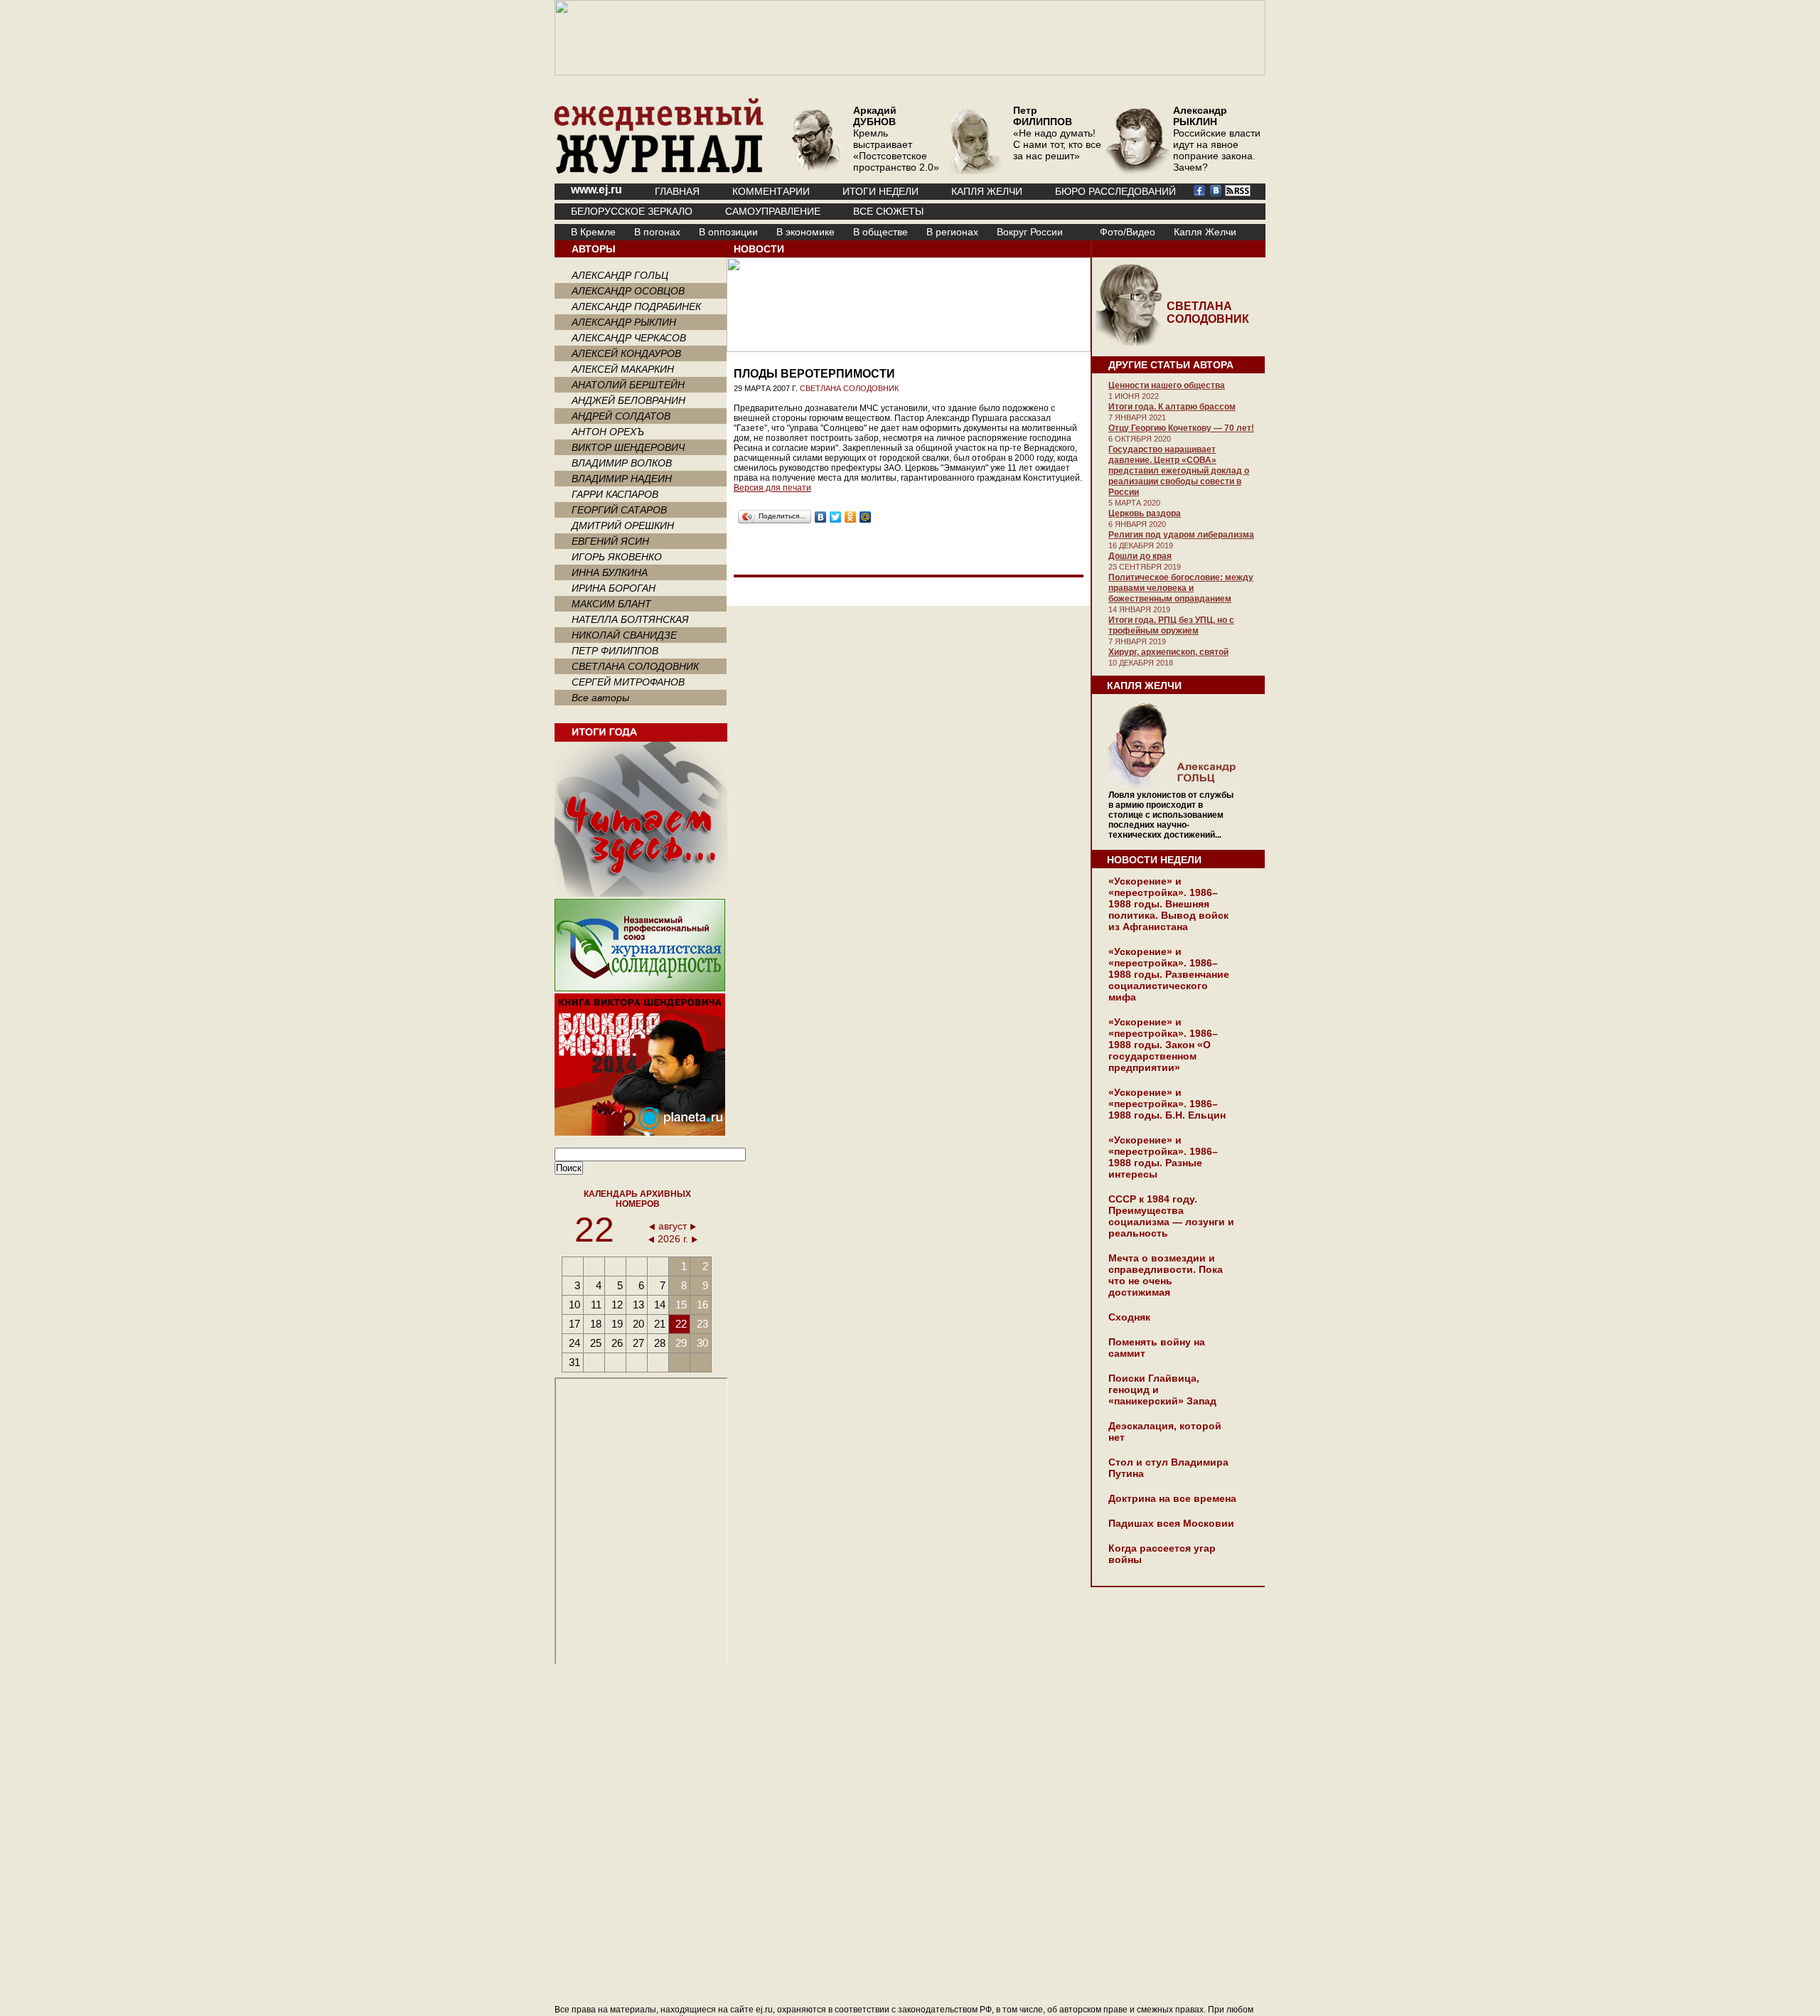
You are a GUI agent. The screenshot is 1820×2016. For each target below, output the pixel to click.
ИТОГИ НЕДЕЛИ (880, 191)
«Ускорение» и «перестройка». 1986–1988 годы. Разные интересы (1163, 1157)
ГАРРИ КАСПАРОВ (615, 494)
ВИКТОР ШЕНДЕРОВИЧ (628, 447)
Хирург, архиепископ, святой (1168, 652)
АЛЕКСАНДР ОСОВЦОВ (628, 291)
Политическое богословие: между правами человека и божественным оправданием (1181, 588)
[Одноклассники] (851, 517)
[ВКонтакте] (821, 517)
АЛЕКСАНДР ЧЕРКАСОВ (629, 338)
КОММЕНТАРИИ (771, 191)
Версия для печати (772, 488)
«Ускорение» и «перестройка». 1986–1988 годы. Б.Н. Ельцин (1167, 1104)
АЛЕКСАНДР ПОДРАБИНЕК (636, 306)
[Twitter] (836, 517)
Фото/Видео (1128, 232)
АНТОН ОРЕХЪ (608, 432)
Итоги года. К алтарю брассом (1172, 407)
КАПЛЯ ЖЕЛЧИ (987, 191)
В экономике (805, 232)
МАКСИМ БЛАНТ (611, 604)
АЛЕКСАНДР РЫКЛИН (624, 322)
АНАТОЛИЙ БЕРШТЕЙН (628, 385)
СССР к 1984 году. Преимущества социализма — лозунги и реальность (1171, 1216)
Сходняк (1129, 1317)
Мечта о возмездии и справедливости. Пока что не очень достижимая (1166, 1275)
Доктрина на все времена (1172, 1498)
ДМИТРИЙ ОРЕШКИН (623, 526)
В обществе (880, 232)
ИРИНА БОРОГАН (614, 588)
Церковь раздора (1145, 513)
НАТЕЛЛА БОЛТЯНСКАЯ (630, 619)
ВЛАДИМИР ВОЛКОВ (622, 463)
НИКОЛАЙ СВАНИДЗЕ (624, 635)
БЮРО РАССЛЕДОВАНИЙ (1115, 191)
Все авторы (600, 698)
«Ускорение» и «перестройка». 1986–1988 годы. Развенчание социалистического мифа (1169, 974)
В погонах (657, 232)
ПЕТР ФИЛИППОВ (615, 651)
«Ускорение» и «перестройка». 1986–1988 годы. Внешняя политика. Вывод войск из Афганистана (1168, 904)
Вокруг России (1030, 232)
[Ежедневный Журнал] (659, 171)
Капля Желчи (1205, 232)
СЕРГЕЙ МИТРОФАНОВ (628, 682)
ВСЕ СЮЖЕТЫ (888, 211)
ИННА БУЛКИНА (610, 572)
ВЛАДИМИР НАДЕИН (622, 479)
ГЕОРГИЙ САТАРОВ (619, 510)
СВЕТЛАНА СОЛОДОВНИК (635, 666)
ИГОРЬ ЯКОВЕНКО (617, 557)
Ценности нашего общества (1167, 385)
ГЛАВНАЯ (677, 191)
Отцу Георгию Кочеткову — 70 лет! (1181, 428)
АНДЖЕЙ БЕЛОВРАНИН (628, 400)
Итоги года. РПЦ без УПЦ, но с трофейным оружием (1171, 625)
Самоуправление (773, 211)
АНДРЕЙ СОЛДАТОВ (621, 416)
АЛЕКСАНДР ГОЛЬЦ (620, 275)
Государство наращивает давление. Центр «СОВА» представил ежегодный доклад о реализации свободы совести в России (1179, 471)
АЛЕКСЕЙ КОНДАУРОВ (626, 353)
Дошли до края (1140, 556)
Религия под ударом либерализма (1181, 535)
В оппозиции (728, 232)
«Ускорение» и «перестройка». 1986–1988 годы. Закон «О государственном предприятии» (1163, 1045)
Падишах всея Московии (1171, 1523)
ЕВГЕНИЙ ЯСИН (610, 541)
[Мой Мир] (866, 517)
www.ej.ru (596, 190)
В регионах (952, 232)
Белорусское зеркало (632, 211)
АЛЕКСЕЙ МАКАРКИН (623, 369)
